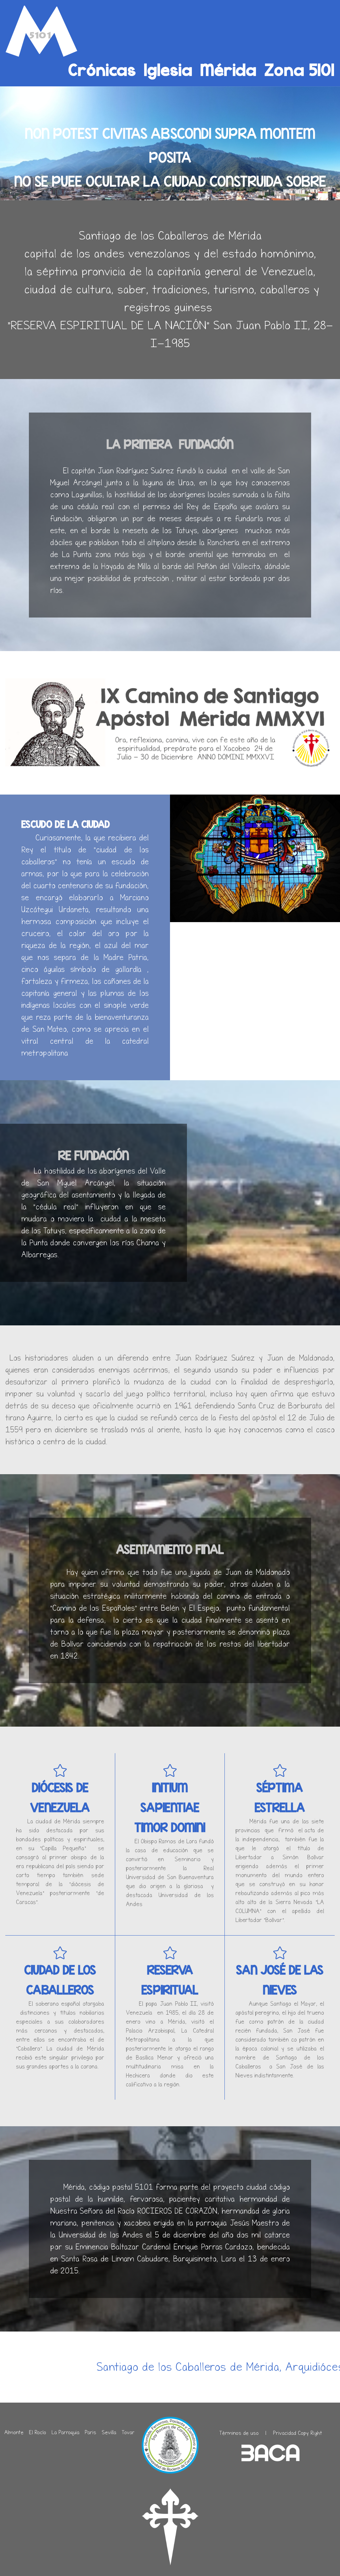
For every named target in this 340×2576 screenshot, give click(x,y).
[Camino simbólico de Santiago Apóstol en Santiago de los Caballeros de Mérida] (170, 2527)
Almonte (14, 2432)
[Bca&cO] (271, 2453)
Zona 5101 (300, 69)
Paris (90, 2432)
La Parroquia (65, 2432)
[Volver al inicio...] (42, 32)
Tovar (128, 2432)
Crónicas (102, 69)
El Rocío (38, 2432)
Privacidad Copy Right (297, 2433)
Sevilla (109, 2432)
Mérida (229, 69)
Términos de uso (239, 2433)
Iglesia (168, 69)
